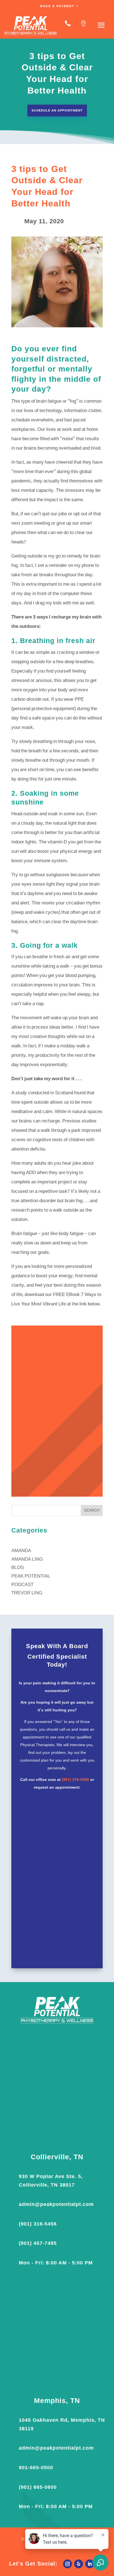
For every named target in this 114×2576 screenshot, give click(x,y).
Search (92, 1511)
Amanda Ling (27, 1559)
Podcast (22, 1585)
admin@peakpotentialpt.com (56, 2204)
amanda (21, 1551)
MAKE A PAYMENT (57, 6)
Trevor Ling (27, 1593)
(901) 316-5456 (75, 1780)
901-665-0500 (36, 2468)
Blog (18, 1568)
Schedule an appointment (57, 110)
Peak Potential (31, 1576)
